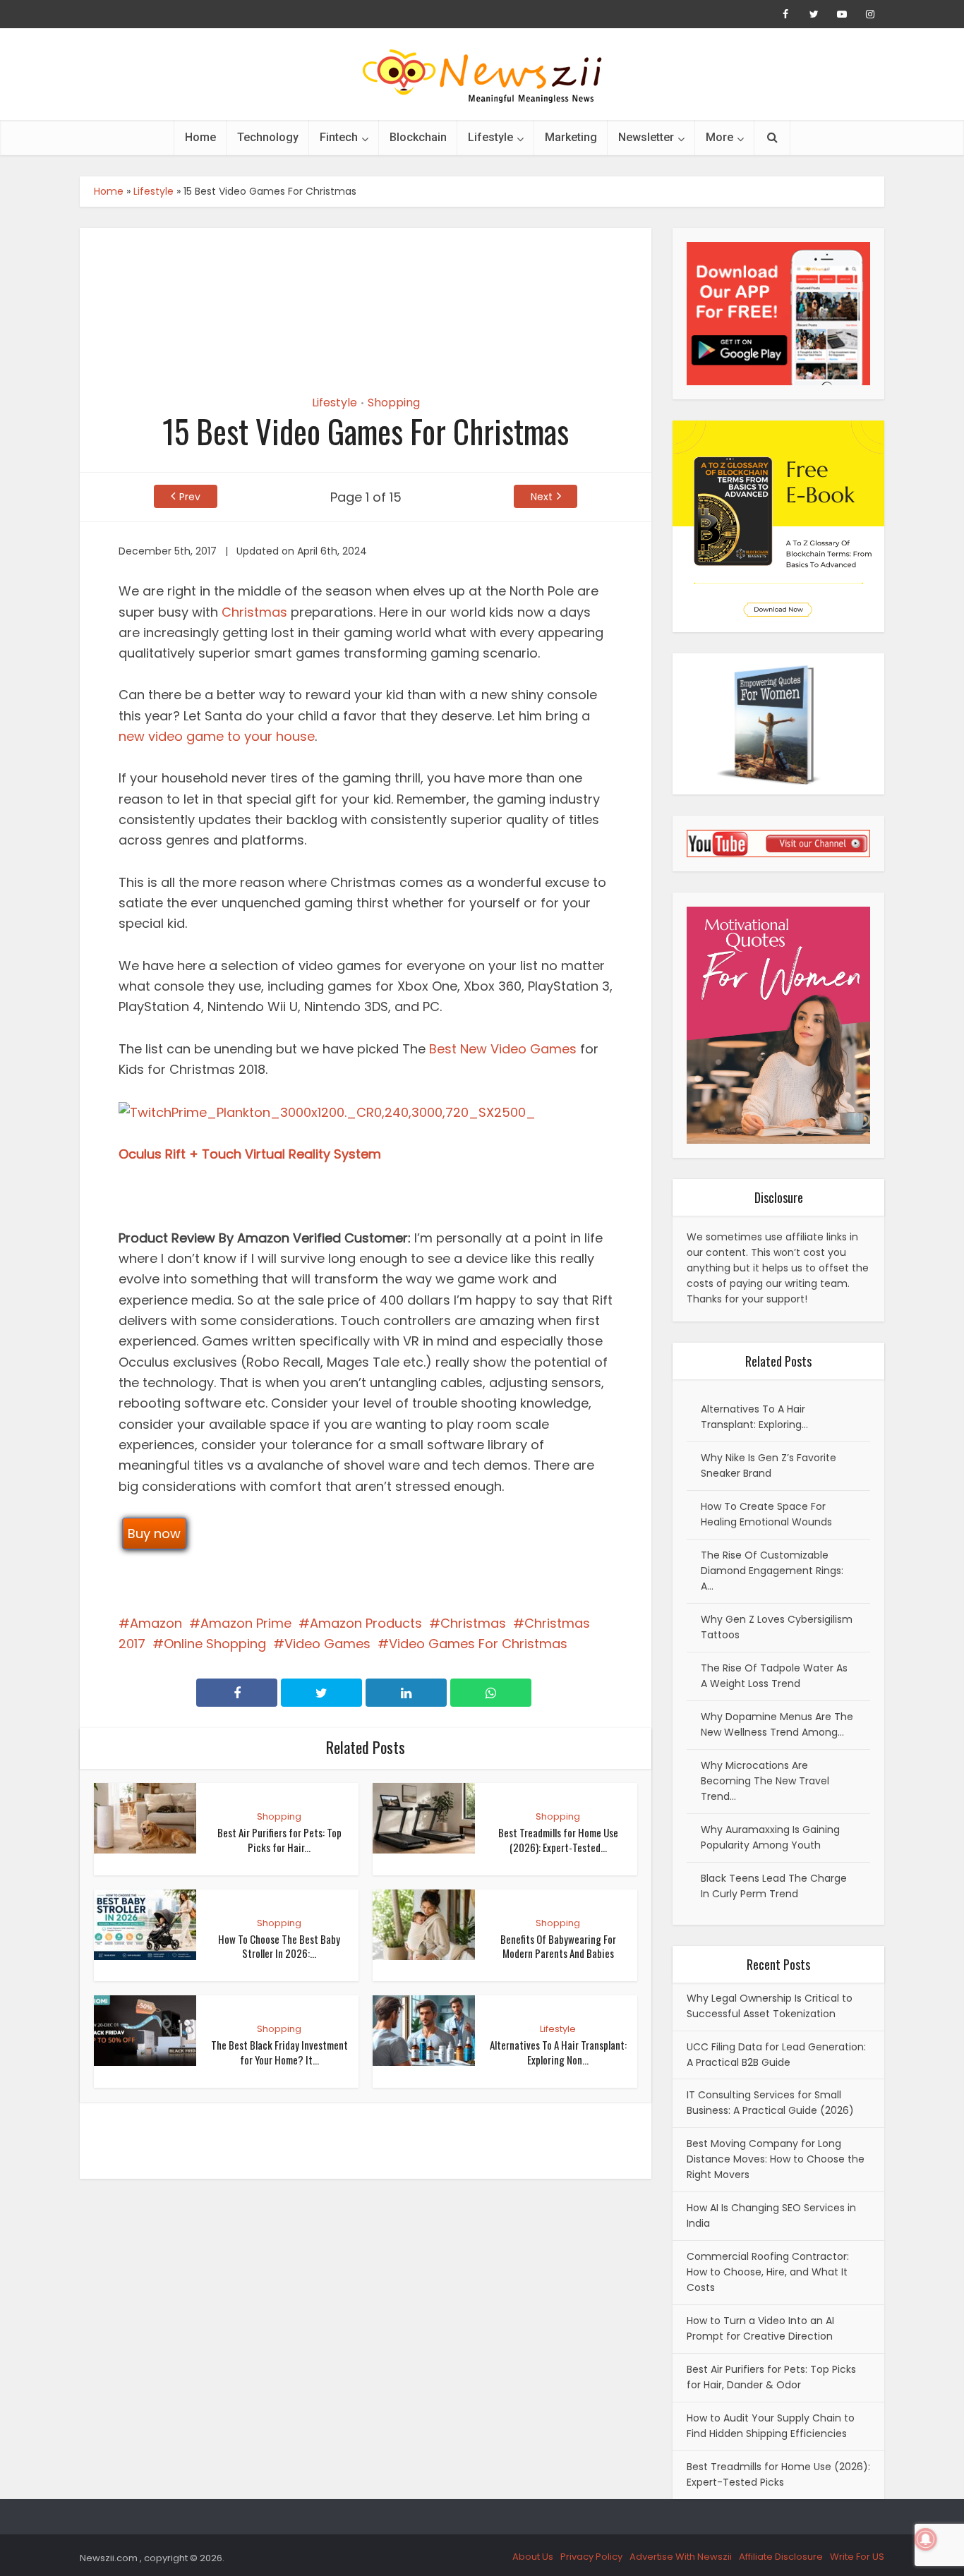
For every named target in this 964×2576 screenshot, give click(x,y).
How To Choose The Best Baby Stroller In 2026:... (279, 1946)
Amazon (156, 1623)
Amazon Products (366, 1623)
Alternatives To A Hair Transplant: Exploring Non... (558, 2052)
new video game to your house (217, 736)
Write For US (857, 2557)
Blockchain (418, 137)
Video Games (327, 1644)
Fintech (339, 137)
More (719, 137)
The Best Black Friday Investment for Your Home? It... (279, 2052)
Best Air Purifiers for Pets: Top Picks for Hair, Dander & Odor (771, 2377)
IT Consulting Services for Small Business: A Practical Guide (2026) (770, 2103)
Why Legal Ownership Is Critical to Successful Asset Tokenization (770, 2006)
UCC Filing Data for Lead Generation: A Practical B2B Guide (776, 2055)
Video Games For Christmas (478, 1644)
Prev (190, 497)
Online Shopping (215, 1644)
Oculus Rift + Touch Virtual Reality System (250, 1154)
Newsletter (646, 137)
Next (542, 497)
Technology (268, 137)
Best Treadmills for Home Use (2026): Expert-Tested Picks (778, 2474)
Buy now (154, 1534)
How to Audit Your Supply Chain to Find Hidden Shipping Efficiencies (771, 2426)
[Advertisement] (366, 299)
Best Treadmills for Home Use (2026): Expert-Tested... (558, 1839)
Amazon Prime (246, 1623)
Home (200, 137)
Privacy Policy (591, 2557)
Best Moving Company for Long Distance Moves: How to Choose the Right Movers (776, 2159)
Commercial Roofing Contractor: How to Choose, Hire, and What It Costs (768, 2272)
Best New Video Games (503, 1049)
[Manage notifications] (926, 2539)
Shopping (394, 403)
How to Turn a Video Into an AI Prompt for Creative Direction (760, 2328)
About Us (533, 2557)
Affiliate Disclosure (781, 2557)
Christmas (254, 612)
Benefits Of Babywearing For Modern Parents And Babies (558, 1946)
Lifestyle (490, 137)
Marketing (571, 137)
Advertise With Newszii (681, 2557)
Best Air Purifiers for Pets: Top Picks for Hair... (279, 1839)
